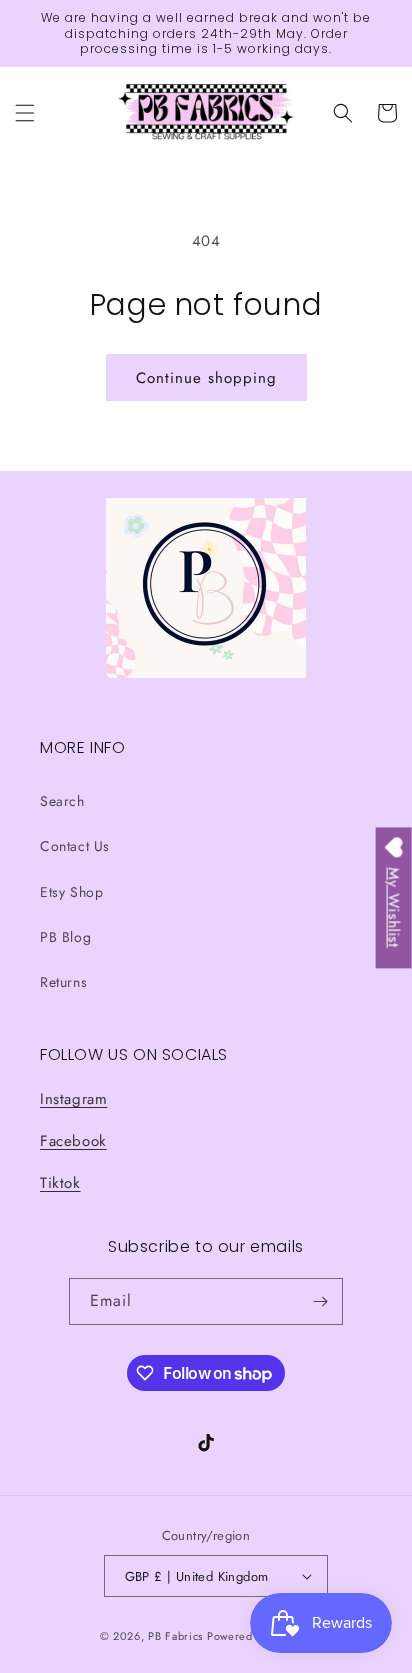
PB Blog (65, 937)
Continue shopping (206, 378)
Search (62, 801)
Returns (63, 982)
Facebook (73, 1141)
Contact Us (75, 846)
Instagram (73, 1099)
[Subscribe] (320, 1301)
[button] (25, 113)
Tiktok (60, 1183)
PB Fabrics (175, 1636)
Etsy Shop (71, 892)
